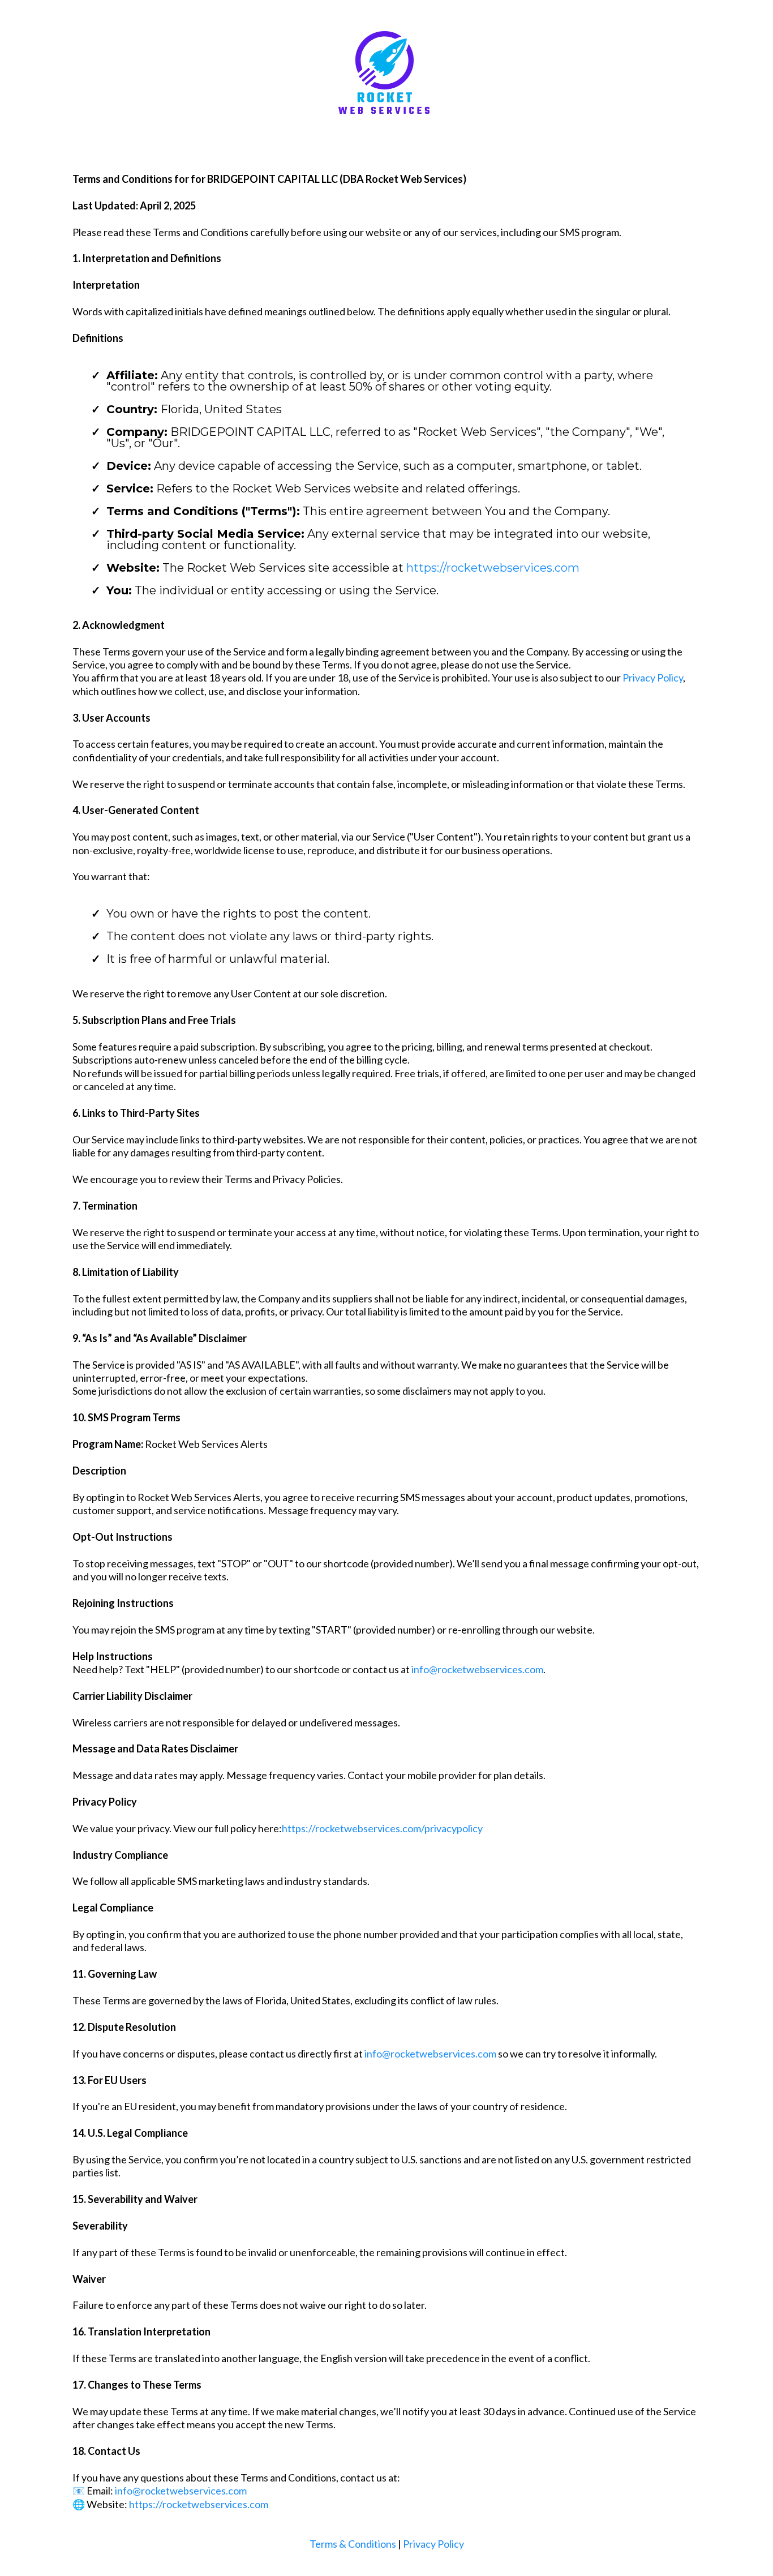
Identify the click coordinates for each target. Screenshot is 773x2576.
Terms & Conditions (353, 2544)
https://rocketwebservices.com (493, 568)
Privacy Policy (653, 678)
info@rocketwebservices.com (477, 1669)
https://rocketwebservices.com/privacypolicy (382, 1828)
